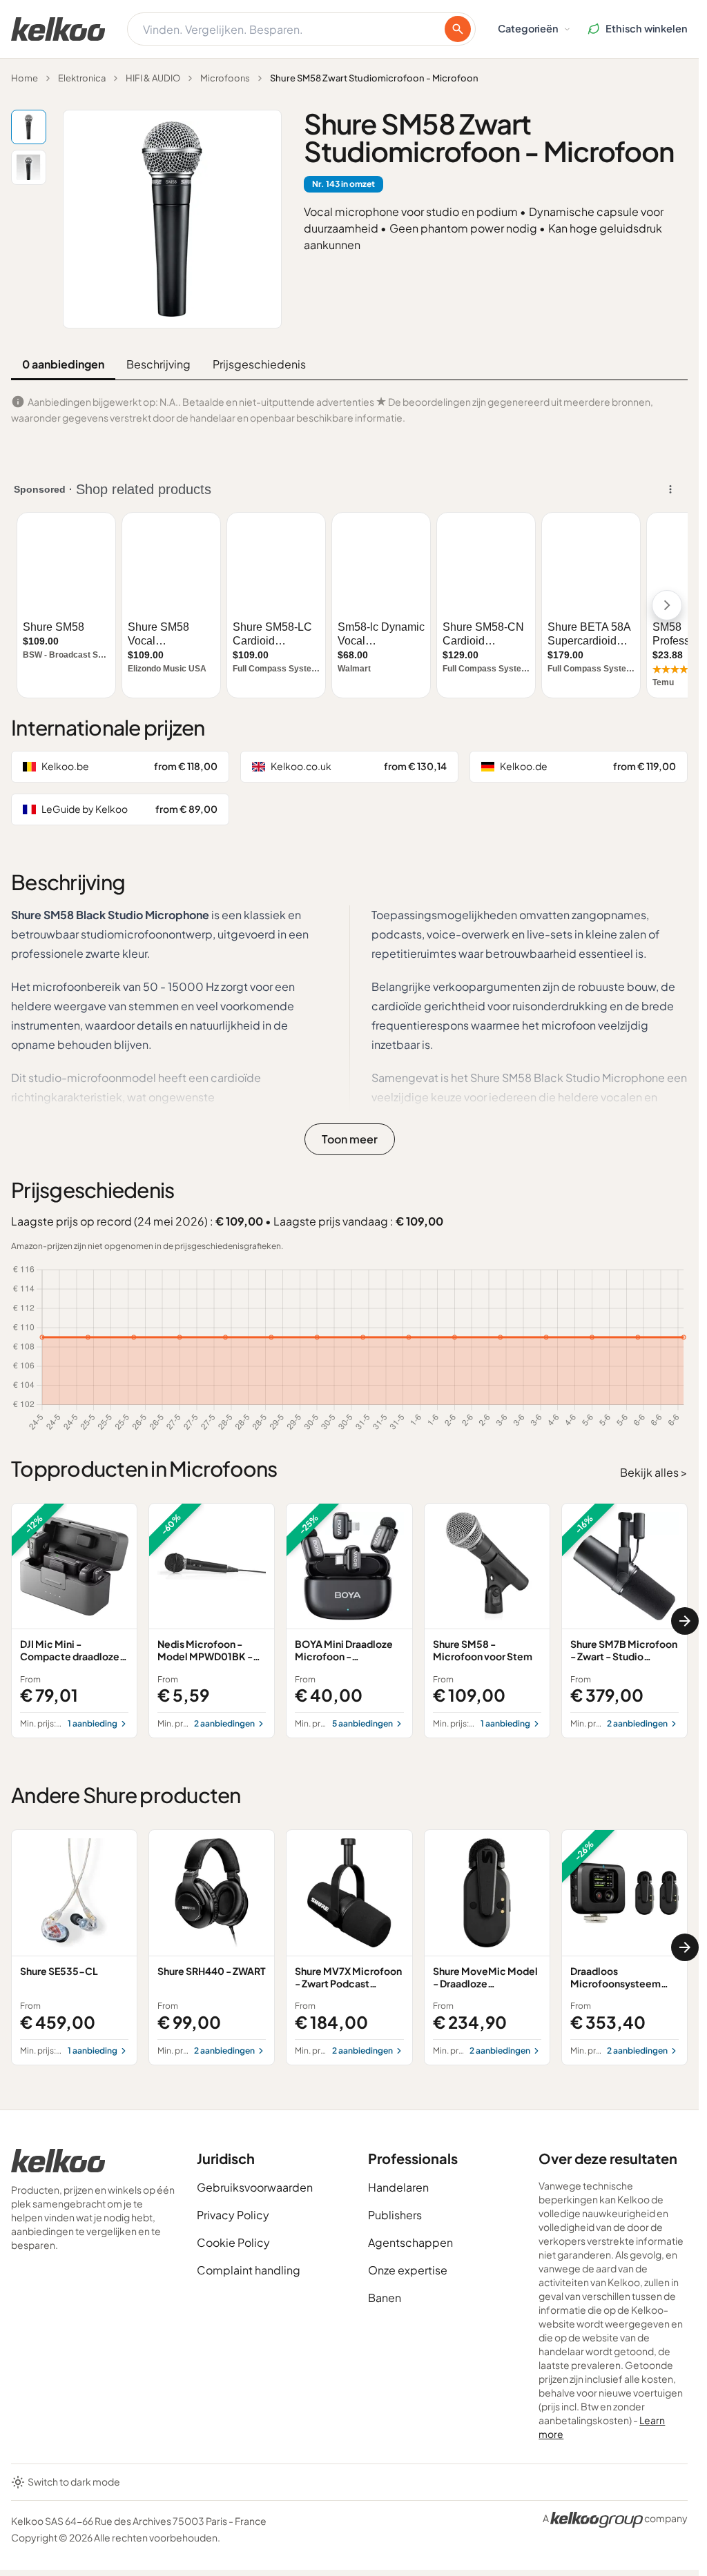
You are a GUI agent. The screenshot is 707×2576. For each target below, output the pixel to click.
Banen (385, 2298)
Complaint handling (249, 2270)
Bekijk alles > (654, 1472)
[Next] (685, 1621)
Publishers (395, 2215)
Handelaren (398, 2187)
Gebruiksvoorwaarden (255, 2187)
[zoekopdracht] (458, 29)
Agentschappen (410, 2242)
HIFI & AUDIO (153, 78)
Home (25, 78)
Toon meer (350, 1139)
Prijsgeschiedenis (259, 364)
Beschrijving (158, 364)
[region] (349, 1621)
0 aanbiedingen (63, 364)
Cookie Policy (233, 2242)
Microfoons (225, 78)
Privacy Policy (233, 2215)
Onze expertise (408, 2270)
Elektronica (82, 78)
